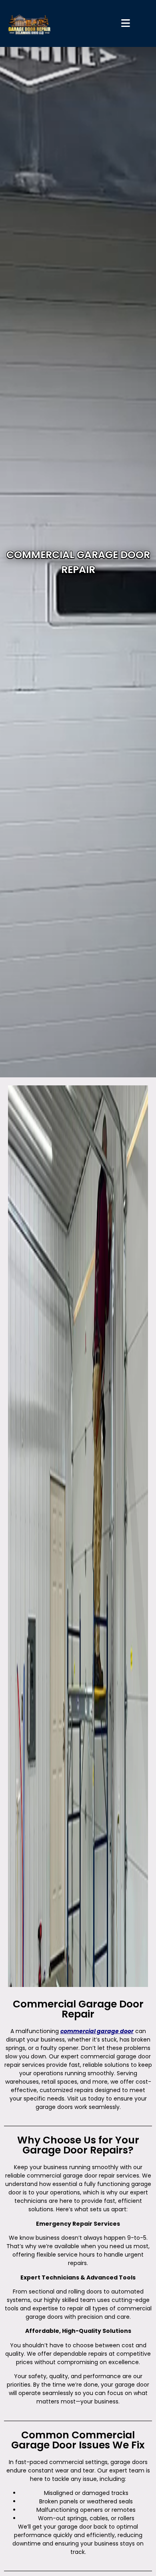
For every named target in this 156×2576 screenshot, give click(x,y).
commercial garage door (97, 2031)
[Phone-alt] (144, 779)
